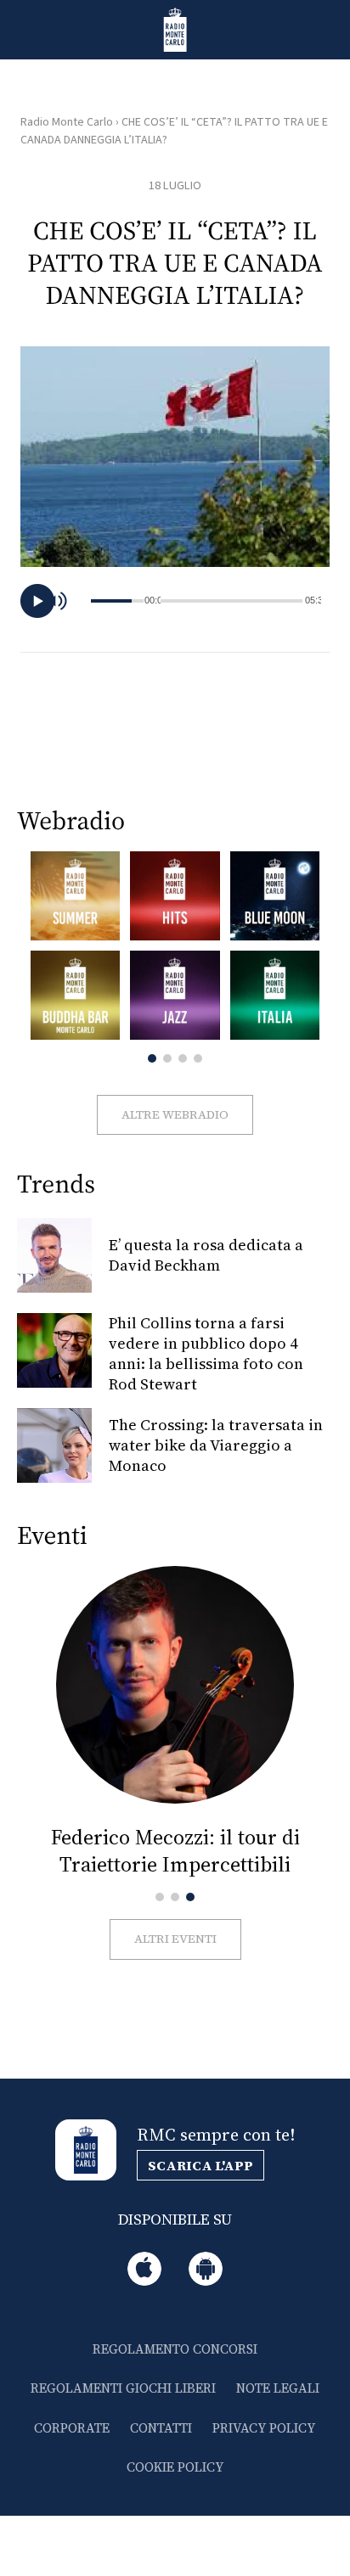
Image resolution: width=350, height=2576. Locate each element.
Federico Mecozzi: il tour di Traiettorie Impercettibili (175, 1851)
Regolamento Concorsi (175, 2349)
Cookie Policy (175, 2467)
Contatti (161, 2428)
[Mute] (65, 601)
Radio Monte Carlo (67, 122)
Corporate (72, 2428)
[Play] (37, 601)
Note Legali (278, 2388)
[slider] (232, 601)
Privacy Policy (264, 2428)
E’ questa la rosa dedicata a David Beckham (206, 1255)
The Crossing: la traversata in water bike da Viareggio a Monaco (216, 1445)
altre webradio (175, 1114)
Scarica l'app (200, 2165)
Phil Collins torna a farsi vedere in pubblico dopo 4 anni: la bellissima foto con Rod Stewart (206, 1353)
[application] (175, 601)
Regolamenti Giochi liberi (123, 2388)
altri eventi (175, 1939)
